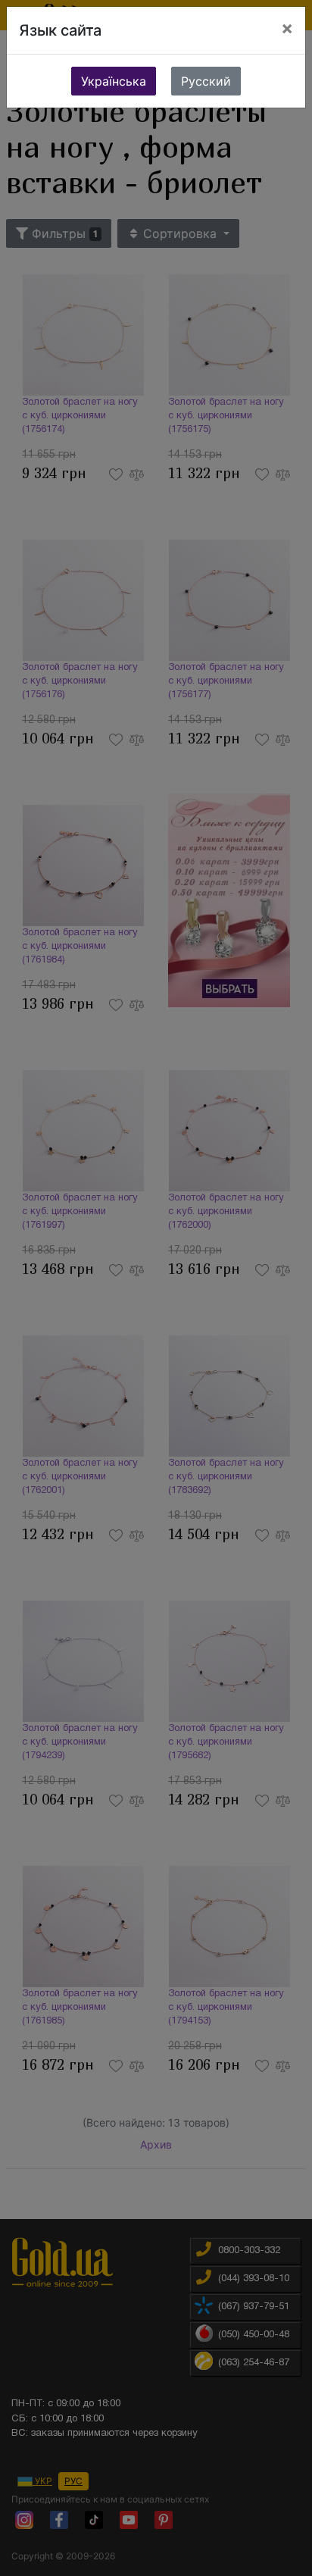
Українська (114, 81)
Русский (206, 81)
